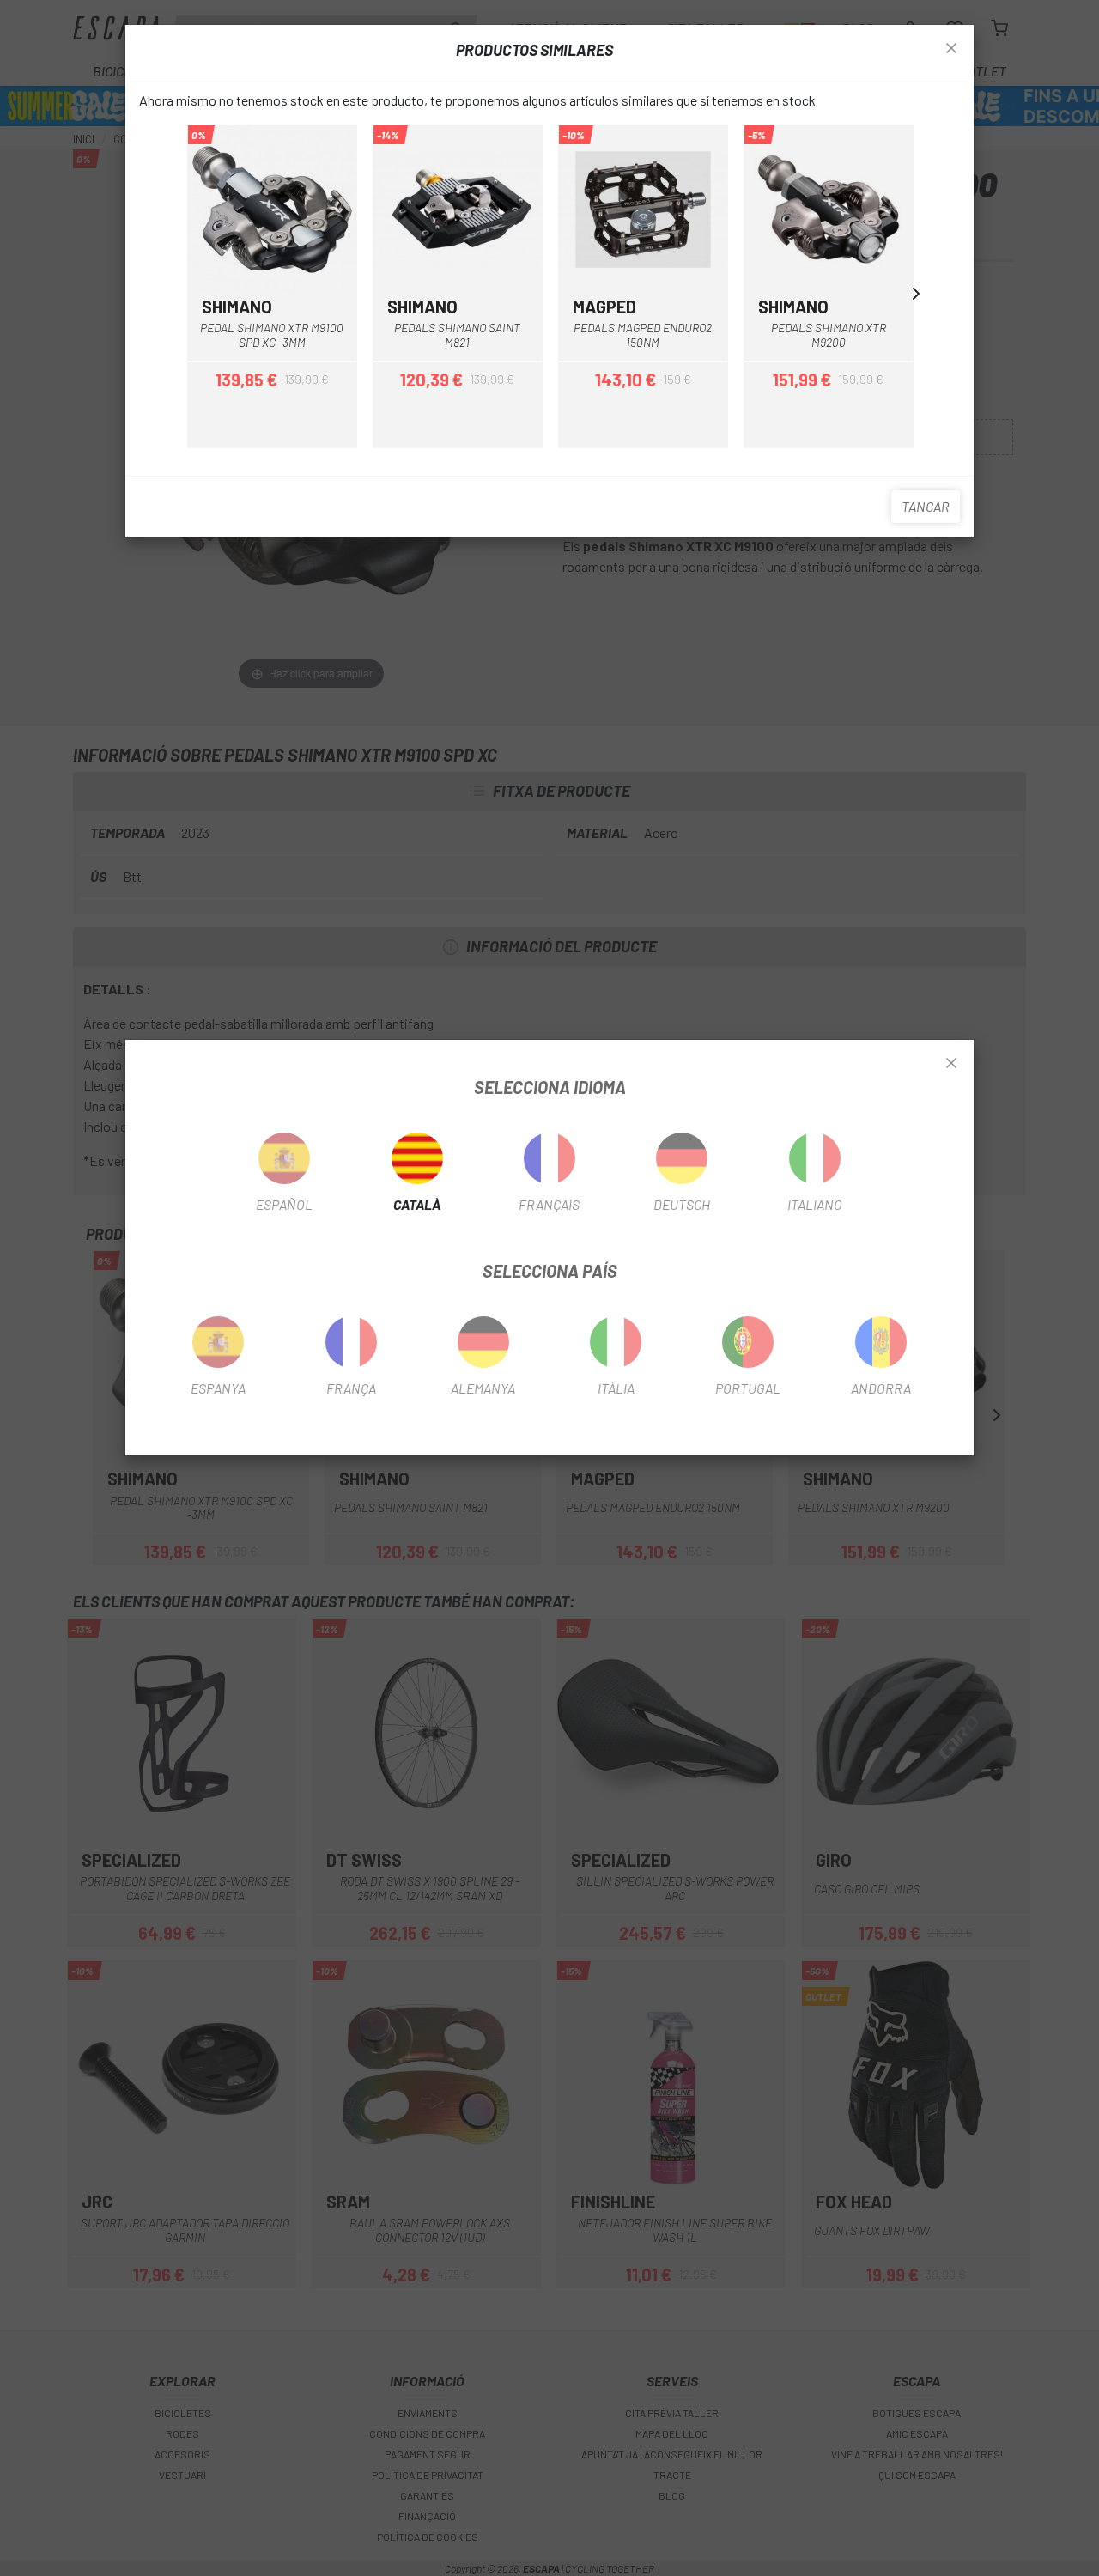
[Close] (951, 1064)
